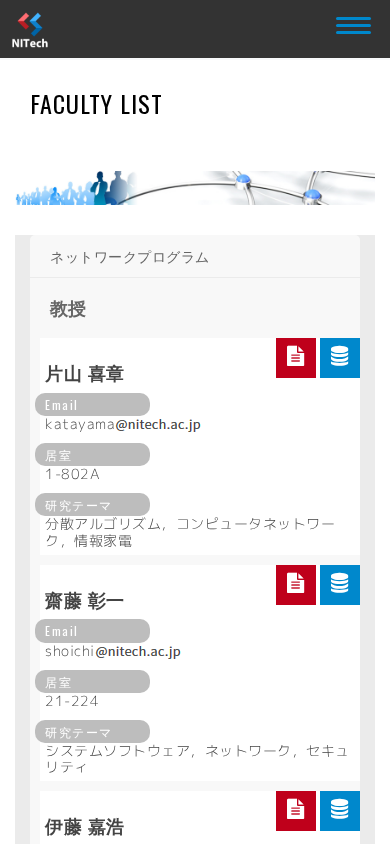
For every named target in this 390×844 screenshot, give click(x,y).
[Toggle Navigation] (350, 22)
